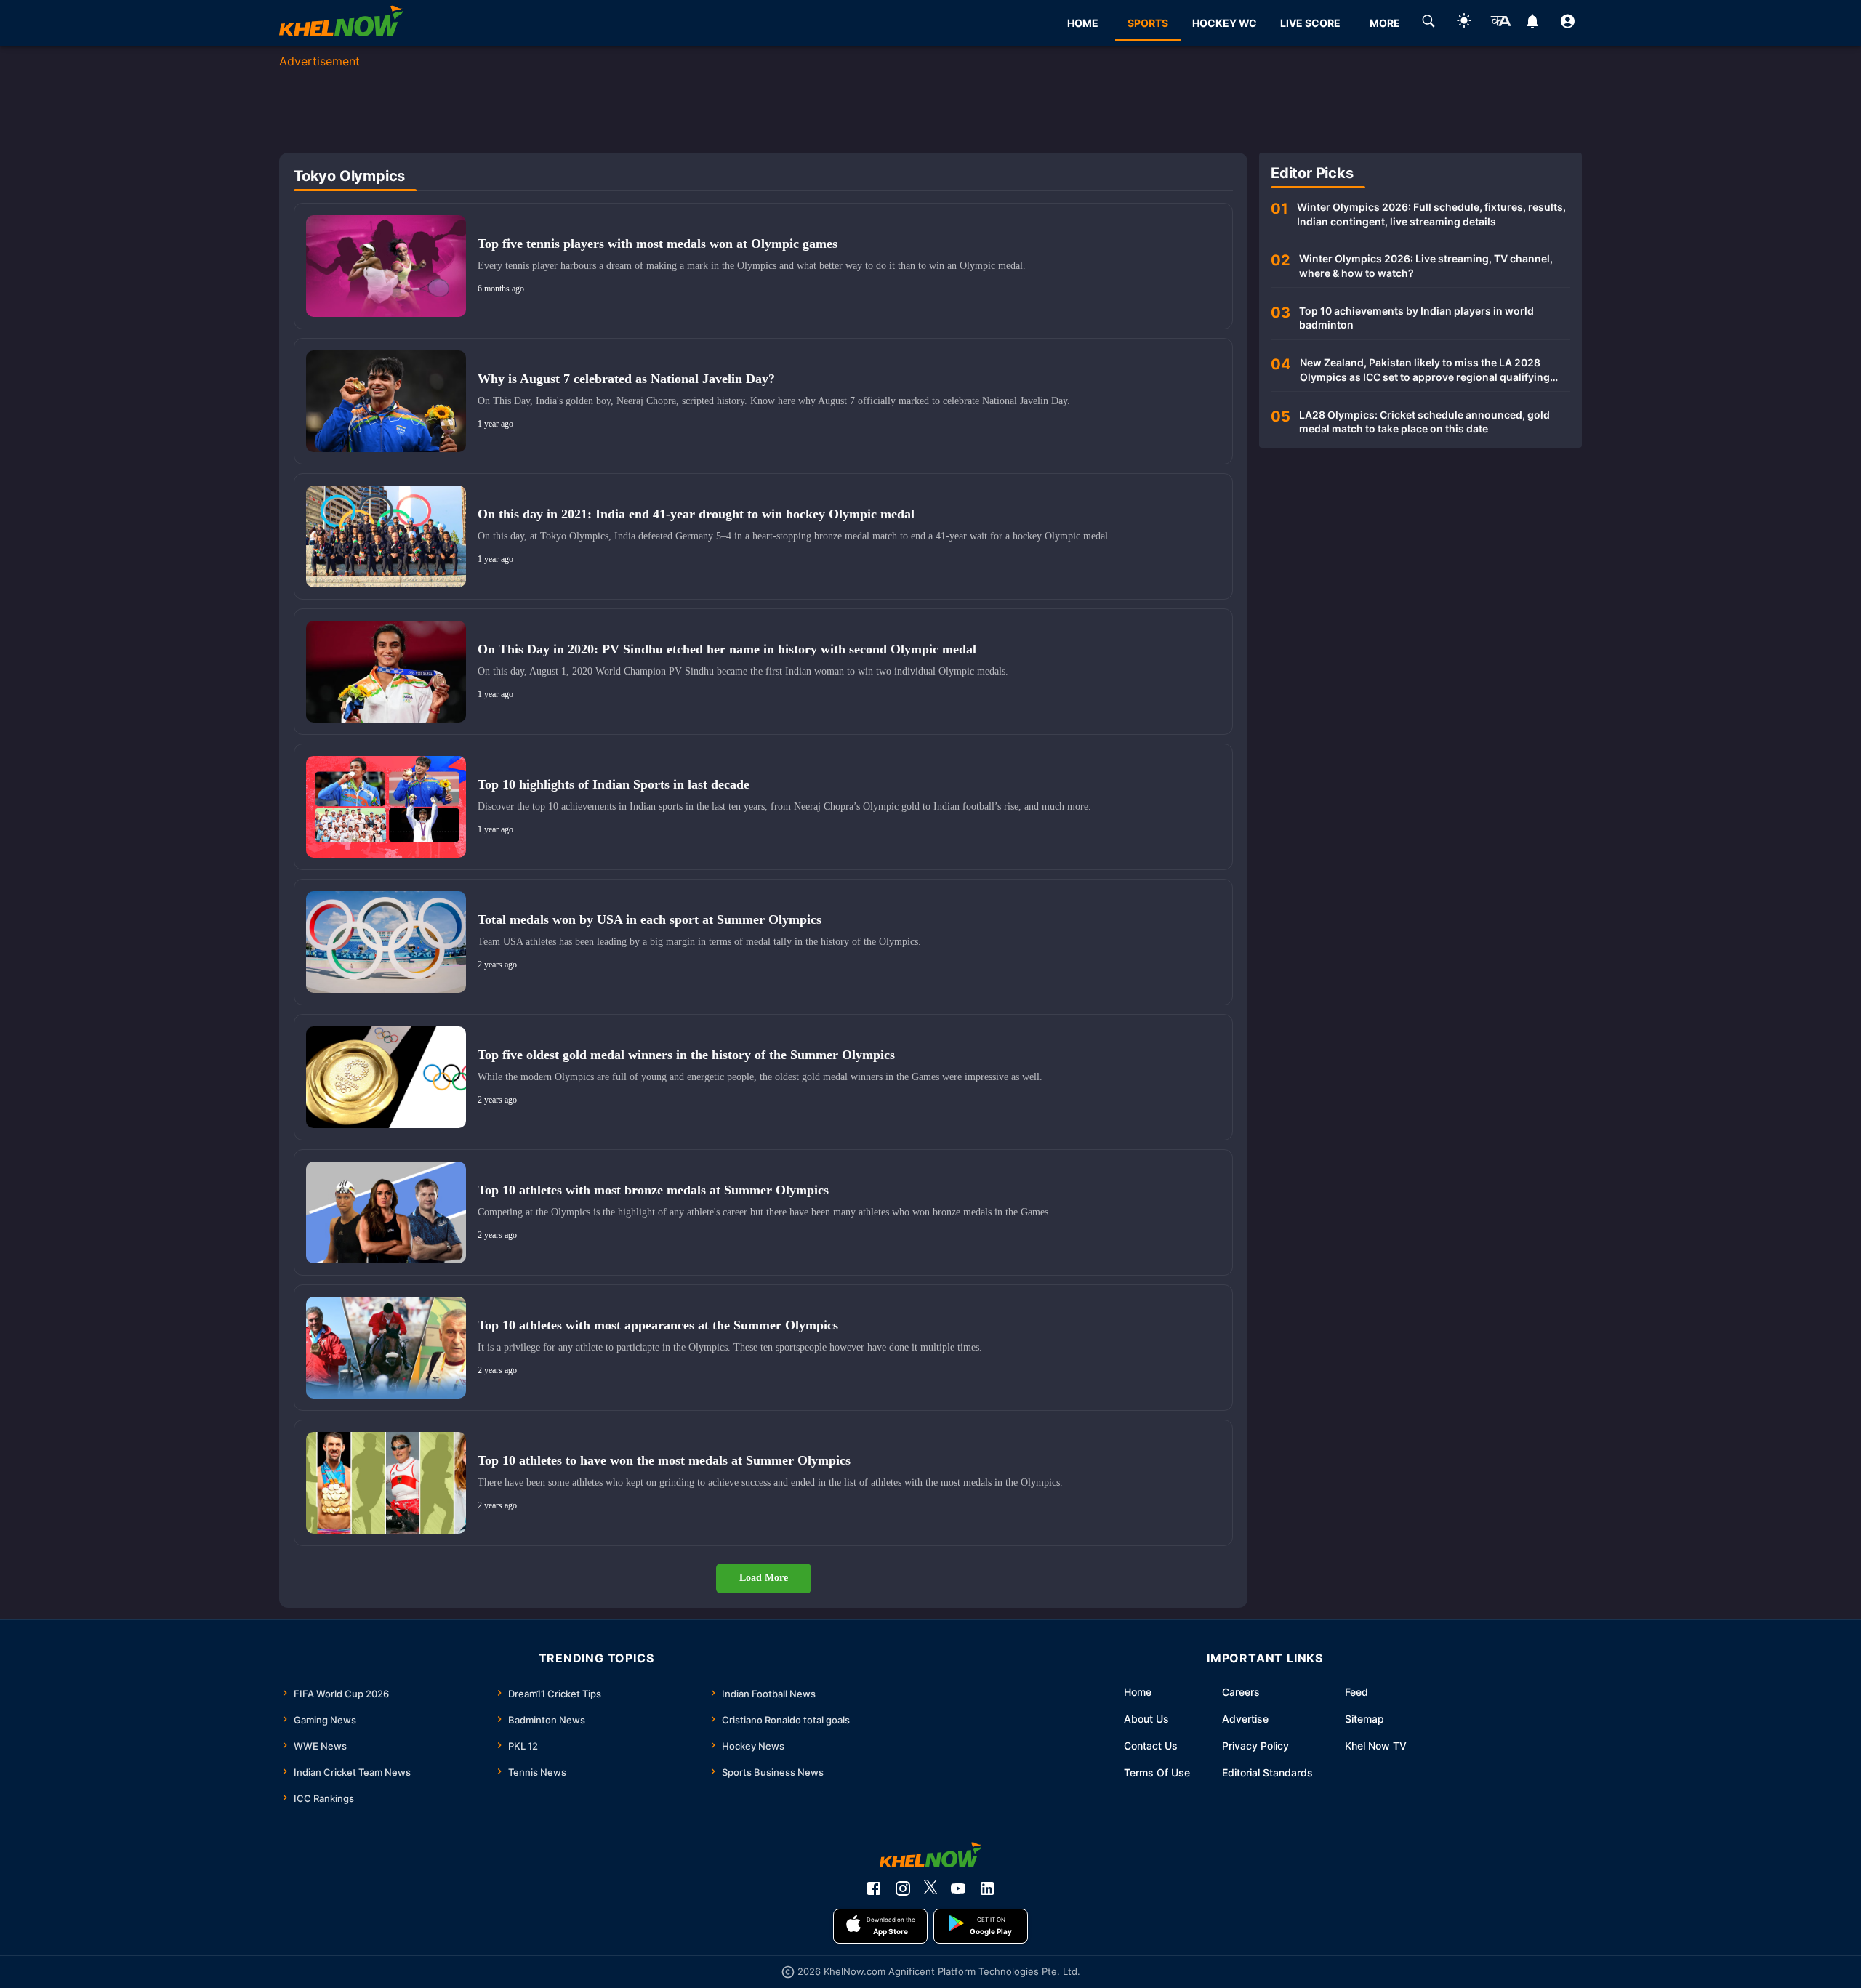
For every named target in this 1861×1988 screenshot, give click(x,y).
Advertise (1245, 1719)
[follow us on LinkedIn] (987, 1888)
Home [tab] (1083, 23)
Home (1138, 1692)
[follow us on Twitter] (930, 1888)
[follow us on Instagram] (903, 1888)
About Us (1146, 1719)
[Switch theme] (1464, 23)
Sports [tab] (1148, 23)
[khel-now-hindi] (1500, 23)
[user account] (1568, 23)
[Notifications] (1532, 23)
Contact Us (1151, 1746)
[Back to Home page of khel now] (341, 23)
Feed (1356, 1692)
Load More (764, 1578)
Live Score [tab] (1310, 23)
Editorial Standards (1267, 1772)
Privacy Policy (1255, 1746)
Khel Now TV (1376, 1746)
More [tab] (1385, 23)
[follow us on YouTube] (958, 1888)
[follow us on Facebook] (874, 1888)
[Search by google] (1428, 23)
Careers (1241, 1692)
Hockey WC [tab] (1225, 23)
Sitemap (1364, 1719)
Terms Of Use (1157, 1772)
